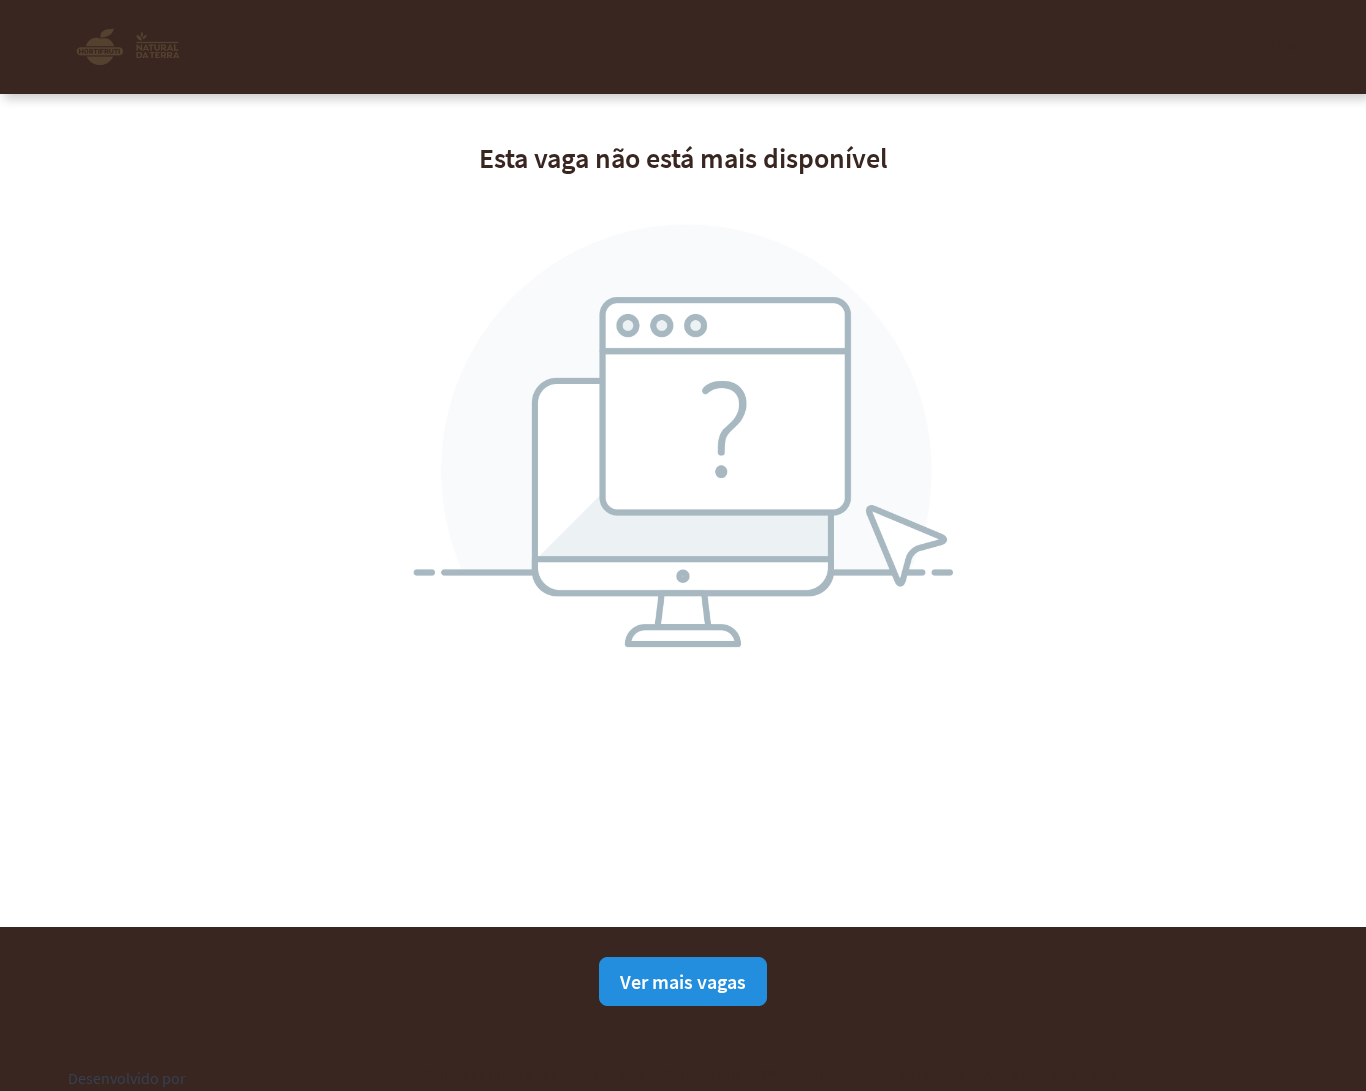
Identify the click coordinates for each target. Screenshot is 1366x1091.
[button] (1282, 46)
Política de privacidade (491, 1074)
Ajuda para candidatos (1050, 1074)
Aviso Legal (611, 1074)
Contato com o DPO (724, 1074)
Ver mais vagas (683, 981)
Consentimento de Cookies (883, 1074)
